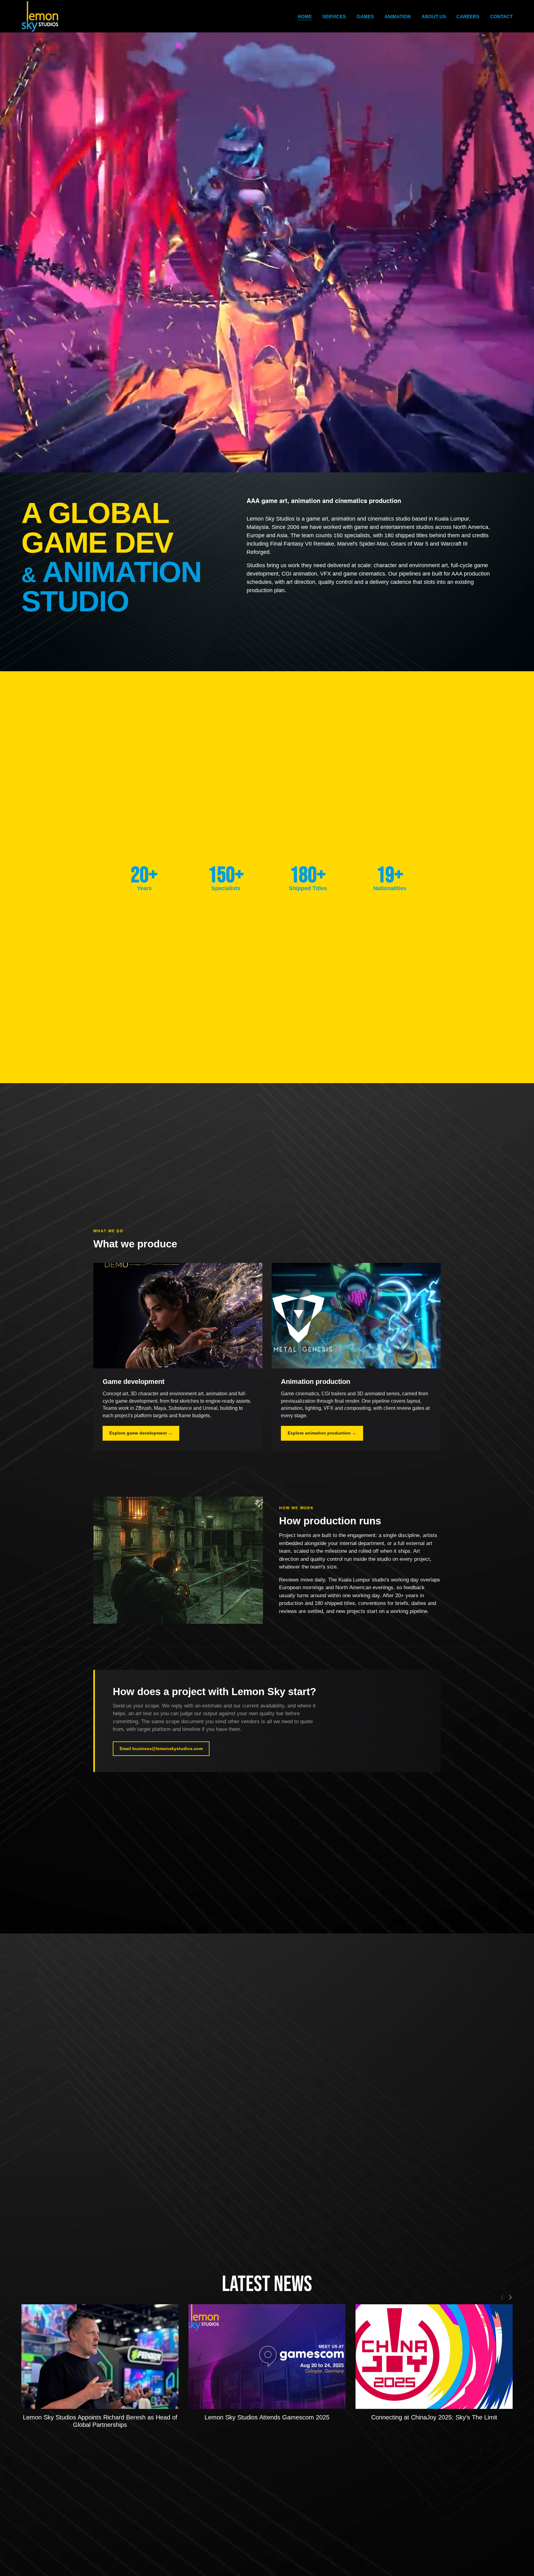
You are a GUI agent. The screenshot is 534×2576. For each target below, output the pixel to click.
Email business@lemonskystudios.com (161, 1749)
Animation (398, 17)
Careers (468, 17)
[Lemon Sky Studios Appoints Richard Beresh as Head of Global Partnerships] (100, 2357)
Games (365, 17)
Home (305, 17)
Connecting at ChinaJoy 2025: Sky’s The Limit (434, 2417)
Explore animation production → (322, 1433)
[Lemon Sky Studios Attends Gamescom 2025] (267, 2357)
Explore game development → (141, 1433)
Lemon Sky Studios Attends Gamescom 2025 (267, 2417)
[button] (502, 2297)
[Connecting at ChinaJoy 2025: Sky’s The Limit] (434, 2357)
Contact (501, 17)
